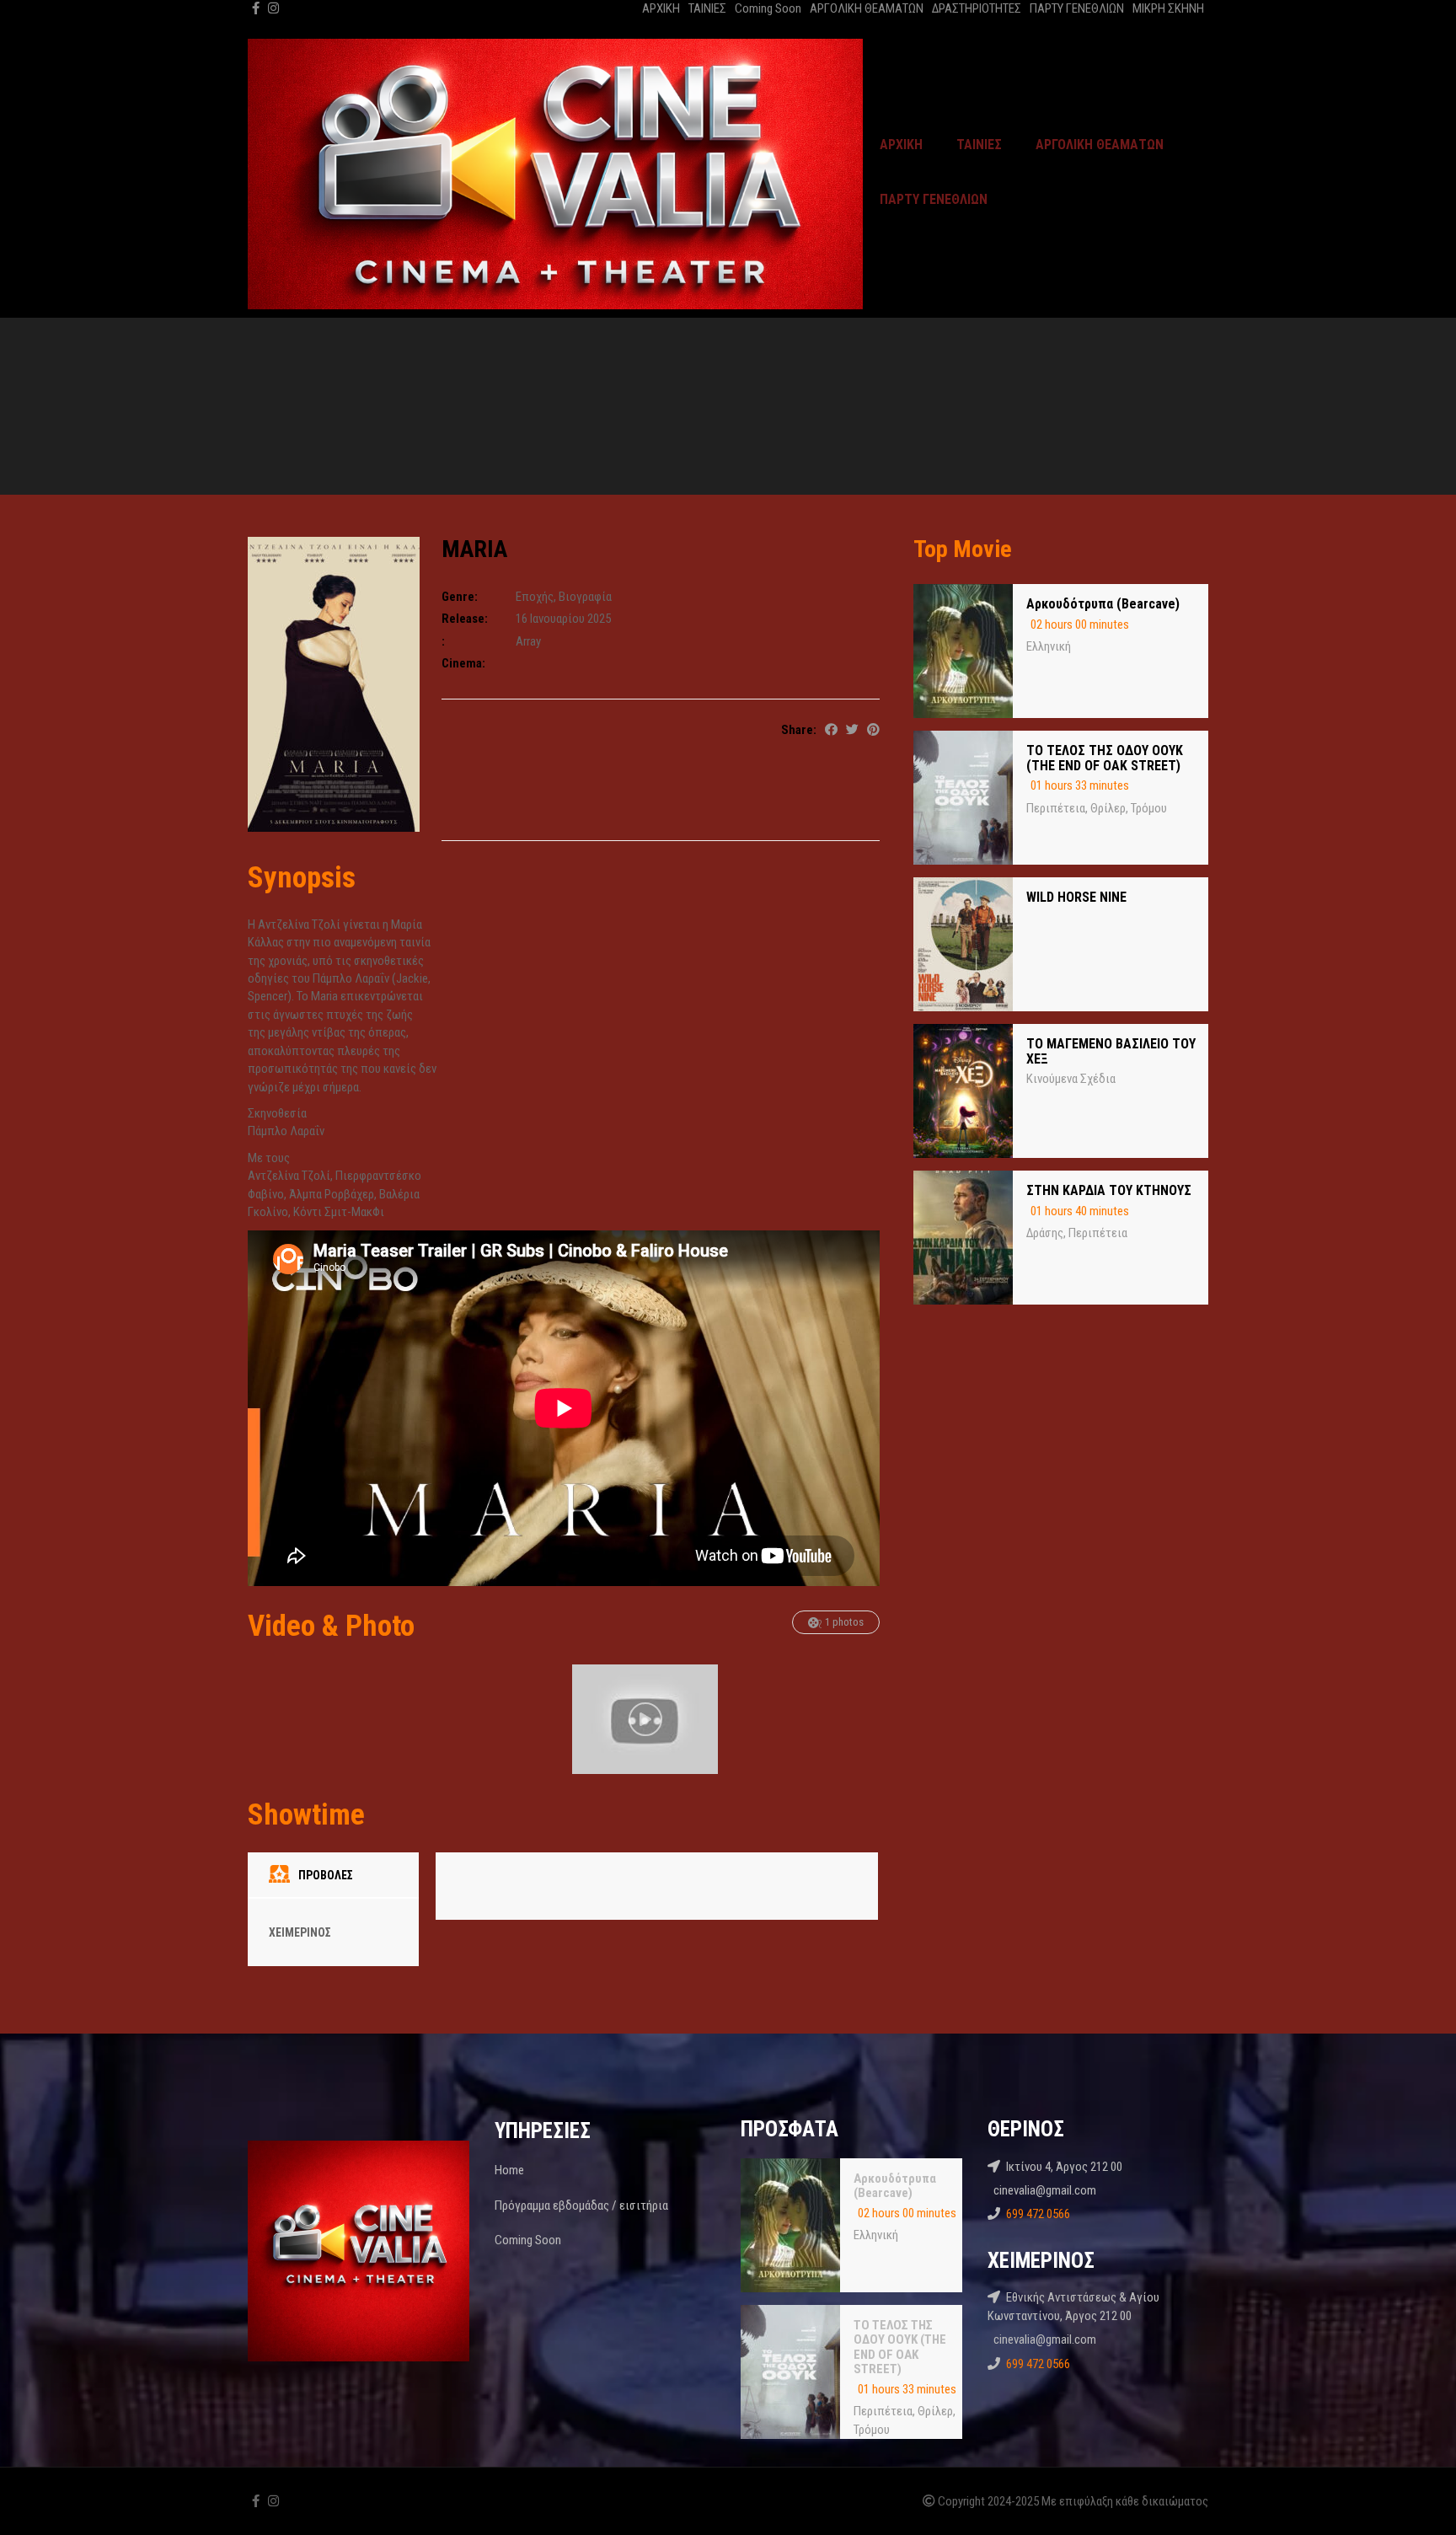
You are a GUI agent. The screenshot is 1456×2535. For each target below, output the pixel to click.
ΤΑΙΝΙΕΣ (707, 8)
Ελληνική (1049, 646)
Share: (799, 730)
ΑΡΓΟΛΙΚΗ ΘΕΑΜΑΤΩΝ (867, 8)
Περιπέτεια (1056, 808)
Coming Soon (768, 8)
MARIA (474, 549)
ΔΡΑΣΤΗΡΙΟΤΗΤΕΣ (977, 8)
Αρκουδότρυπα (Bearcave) (1103, 604)
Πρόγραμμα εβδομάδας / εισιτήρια (581, 2205)
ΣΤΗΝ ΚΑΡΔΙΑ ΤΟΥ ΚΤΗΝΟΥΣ (1109, 1190)
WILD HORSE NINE (1076, 897)
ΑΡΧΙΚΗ (661, 8)
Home (509, 2170)
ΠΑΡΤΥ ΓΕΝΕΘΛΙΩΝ (1077, 8)
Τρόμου (1149, 808)
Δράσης (1045, 1233)
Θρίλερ (1108, 808)
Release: (465, 619)
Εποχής (535, 597)
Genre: (460, 597)
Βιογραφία (585, 597)
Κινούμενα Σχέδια (1071, 1079)
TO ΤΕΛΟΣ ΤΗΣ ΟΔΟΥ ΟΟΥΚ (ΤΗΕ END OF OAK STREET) (1105, 758)
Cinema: (463, 663)
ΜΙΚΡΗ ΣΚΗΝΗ (1168, 8)
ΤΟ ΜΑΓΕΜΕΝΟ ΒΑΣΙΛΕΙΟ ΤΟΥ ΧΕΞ (1111, 1051)
